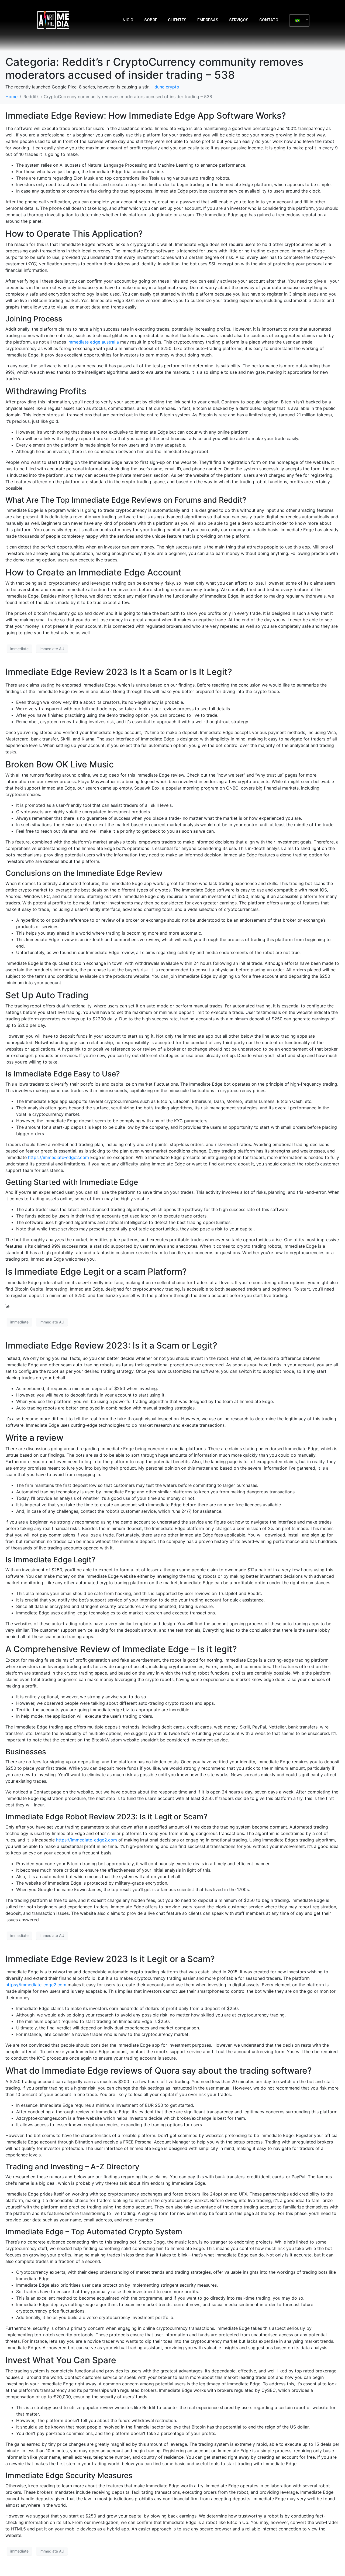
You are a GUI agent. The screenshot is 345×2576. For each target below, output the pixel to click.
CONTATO (269, 20)
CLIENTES (177, 20)
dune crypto (167, 87)
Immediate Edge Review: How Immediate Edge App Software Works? (146, 116)
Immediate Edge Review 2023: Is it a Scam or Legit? (111, 1345)
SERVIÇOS (239, 20)
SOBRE (151, 20)
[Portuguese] (297, 20)
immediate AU (52, 649)
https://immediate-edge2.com (58, 1157)
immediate (19, 649)
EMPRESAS (208, 20)
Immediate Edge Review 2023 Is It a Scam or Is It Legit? (119, 672)
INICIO (127, 20)
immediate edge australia (93, 342)
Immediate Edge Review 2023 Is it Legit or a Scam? (110, 1959)
